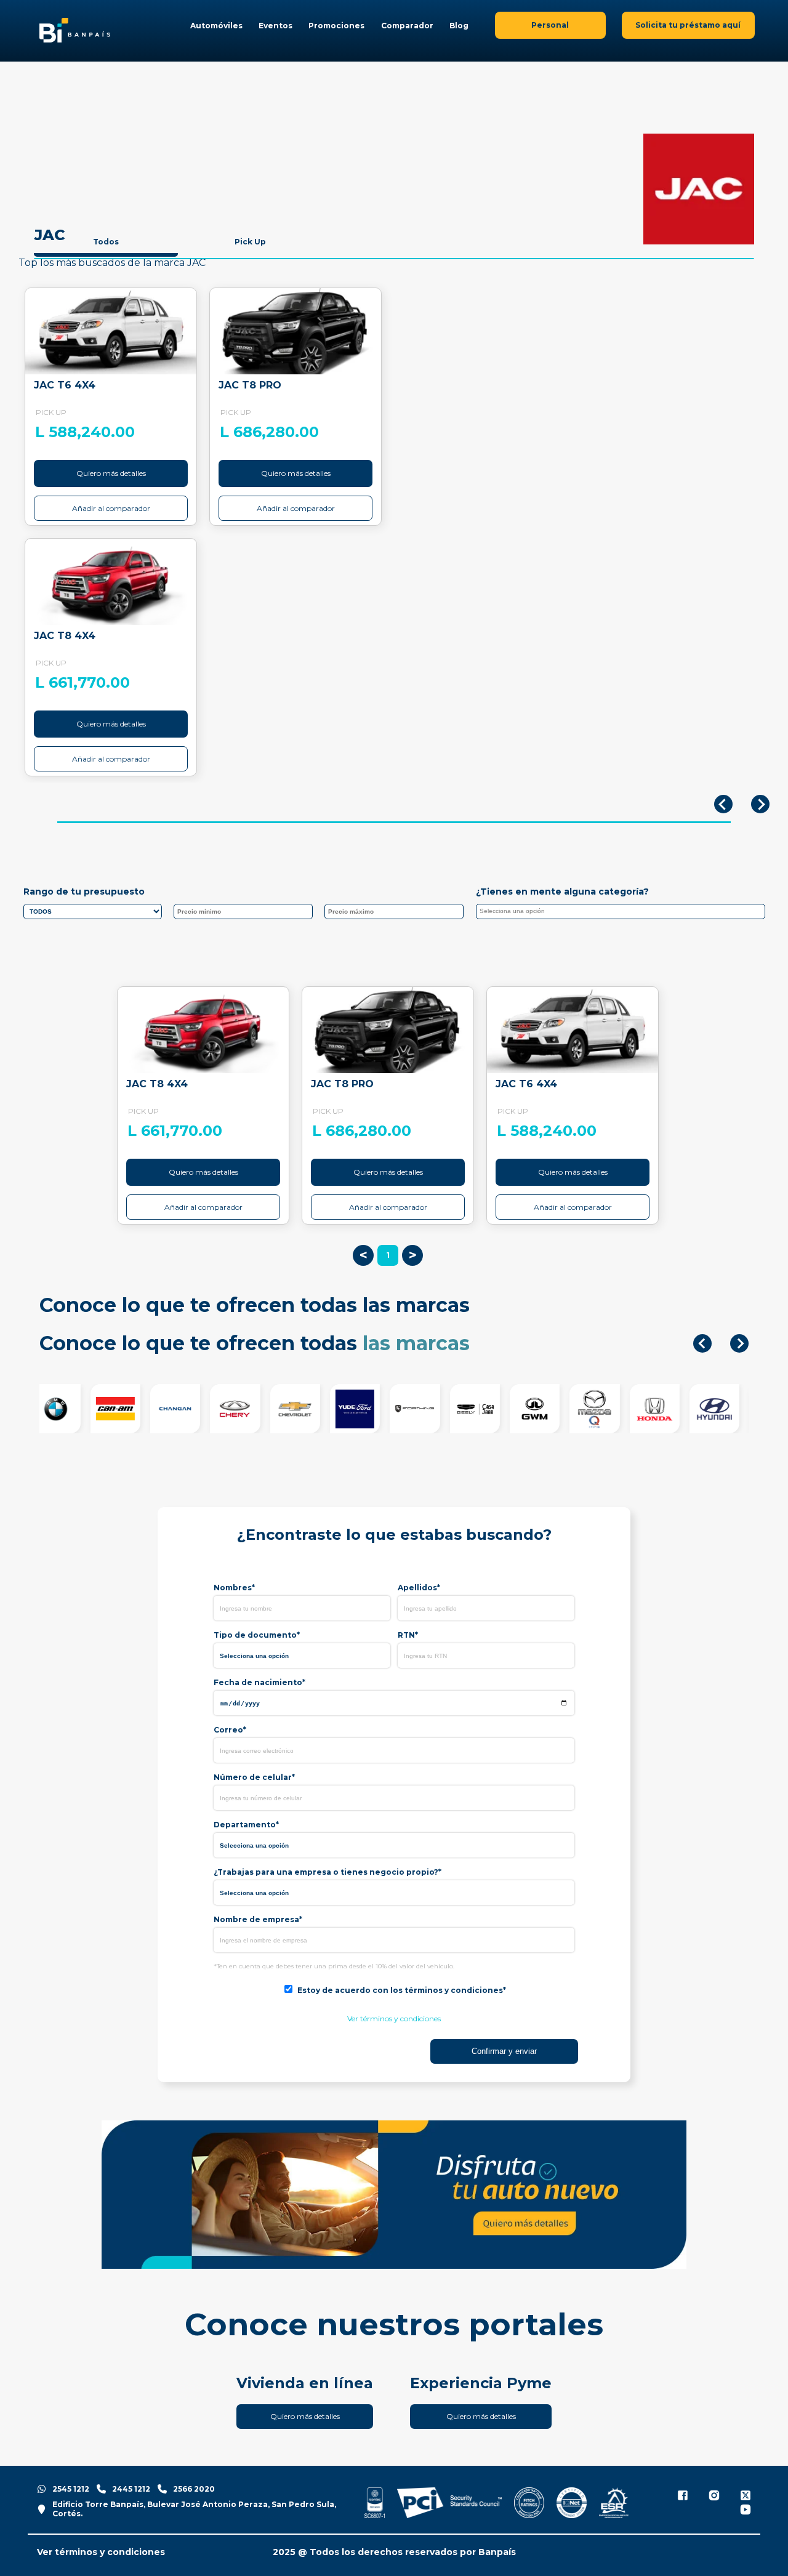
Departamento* (246, 1825)
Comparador (407, 26)
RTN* (408, 1635)
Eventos (275, 26)
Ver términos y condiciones (394, 2019)
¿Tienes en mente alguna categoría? (562, 892)
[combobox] (621, 912)
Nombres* (234, 1588)
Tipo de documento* (257, 1635)
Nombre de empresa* (258, 1919)
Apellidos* (419, 1588)
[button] (702, 1343)
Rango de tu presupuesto (84, 892)
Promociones (336, 26)
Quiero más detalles (111, 473)
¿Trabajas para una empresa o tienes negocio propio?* (328, 1872)
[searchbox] (624, 913)
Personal (550, 25)
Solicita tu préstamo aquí (688, 25)
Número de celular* (254, 1777)
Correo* (230, 1730)
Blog (459, 26)
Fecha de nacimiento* (259, 1682)
